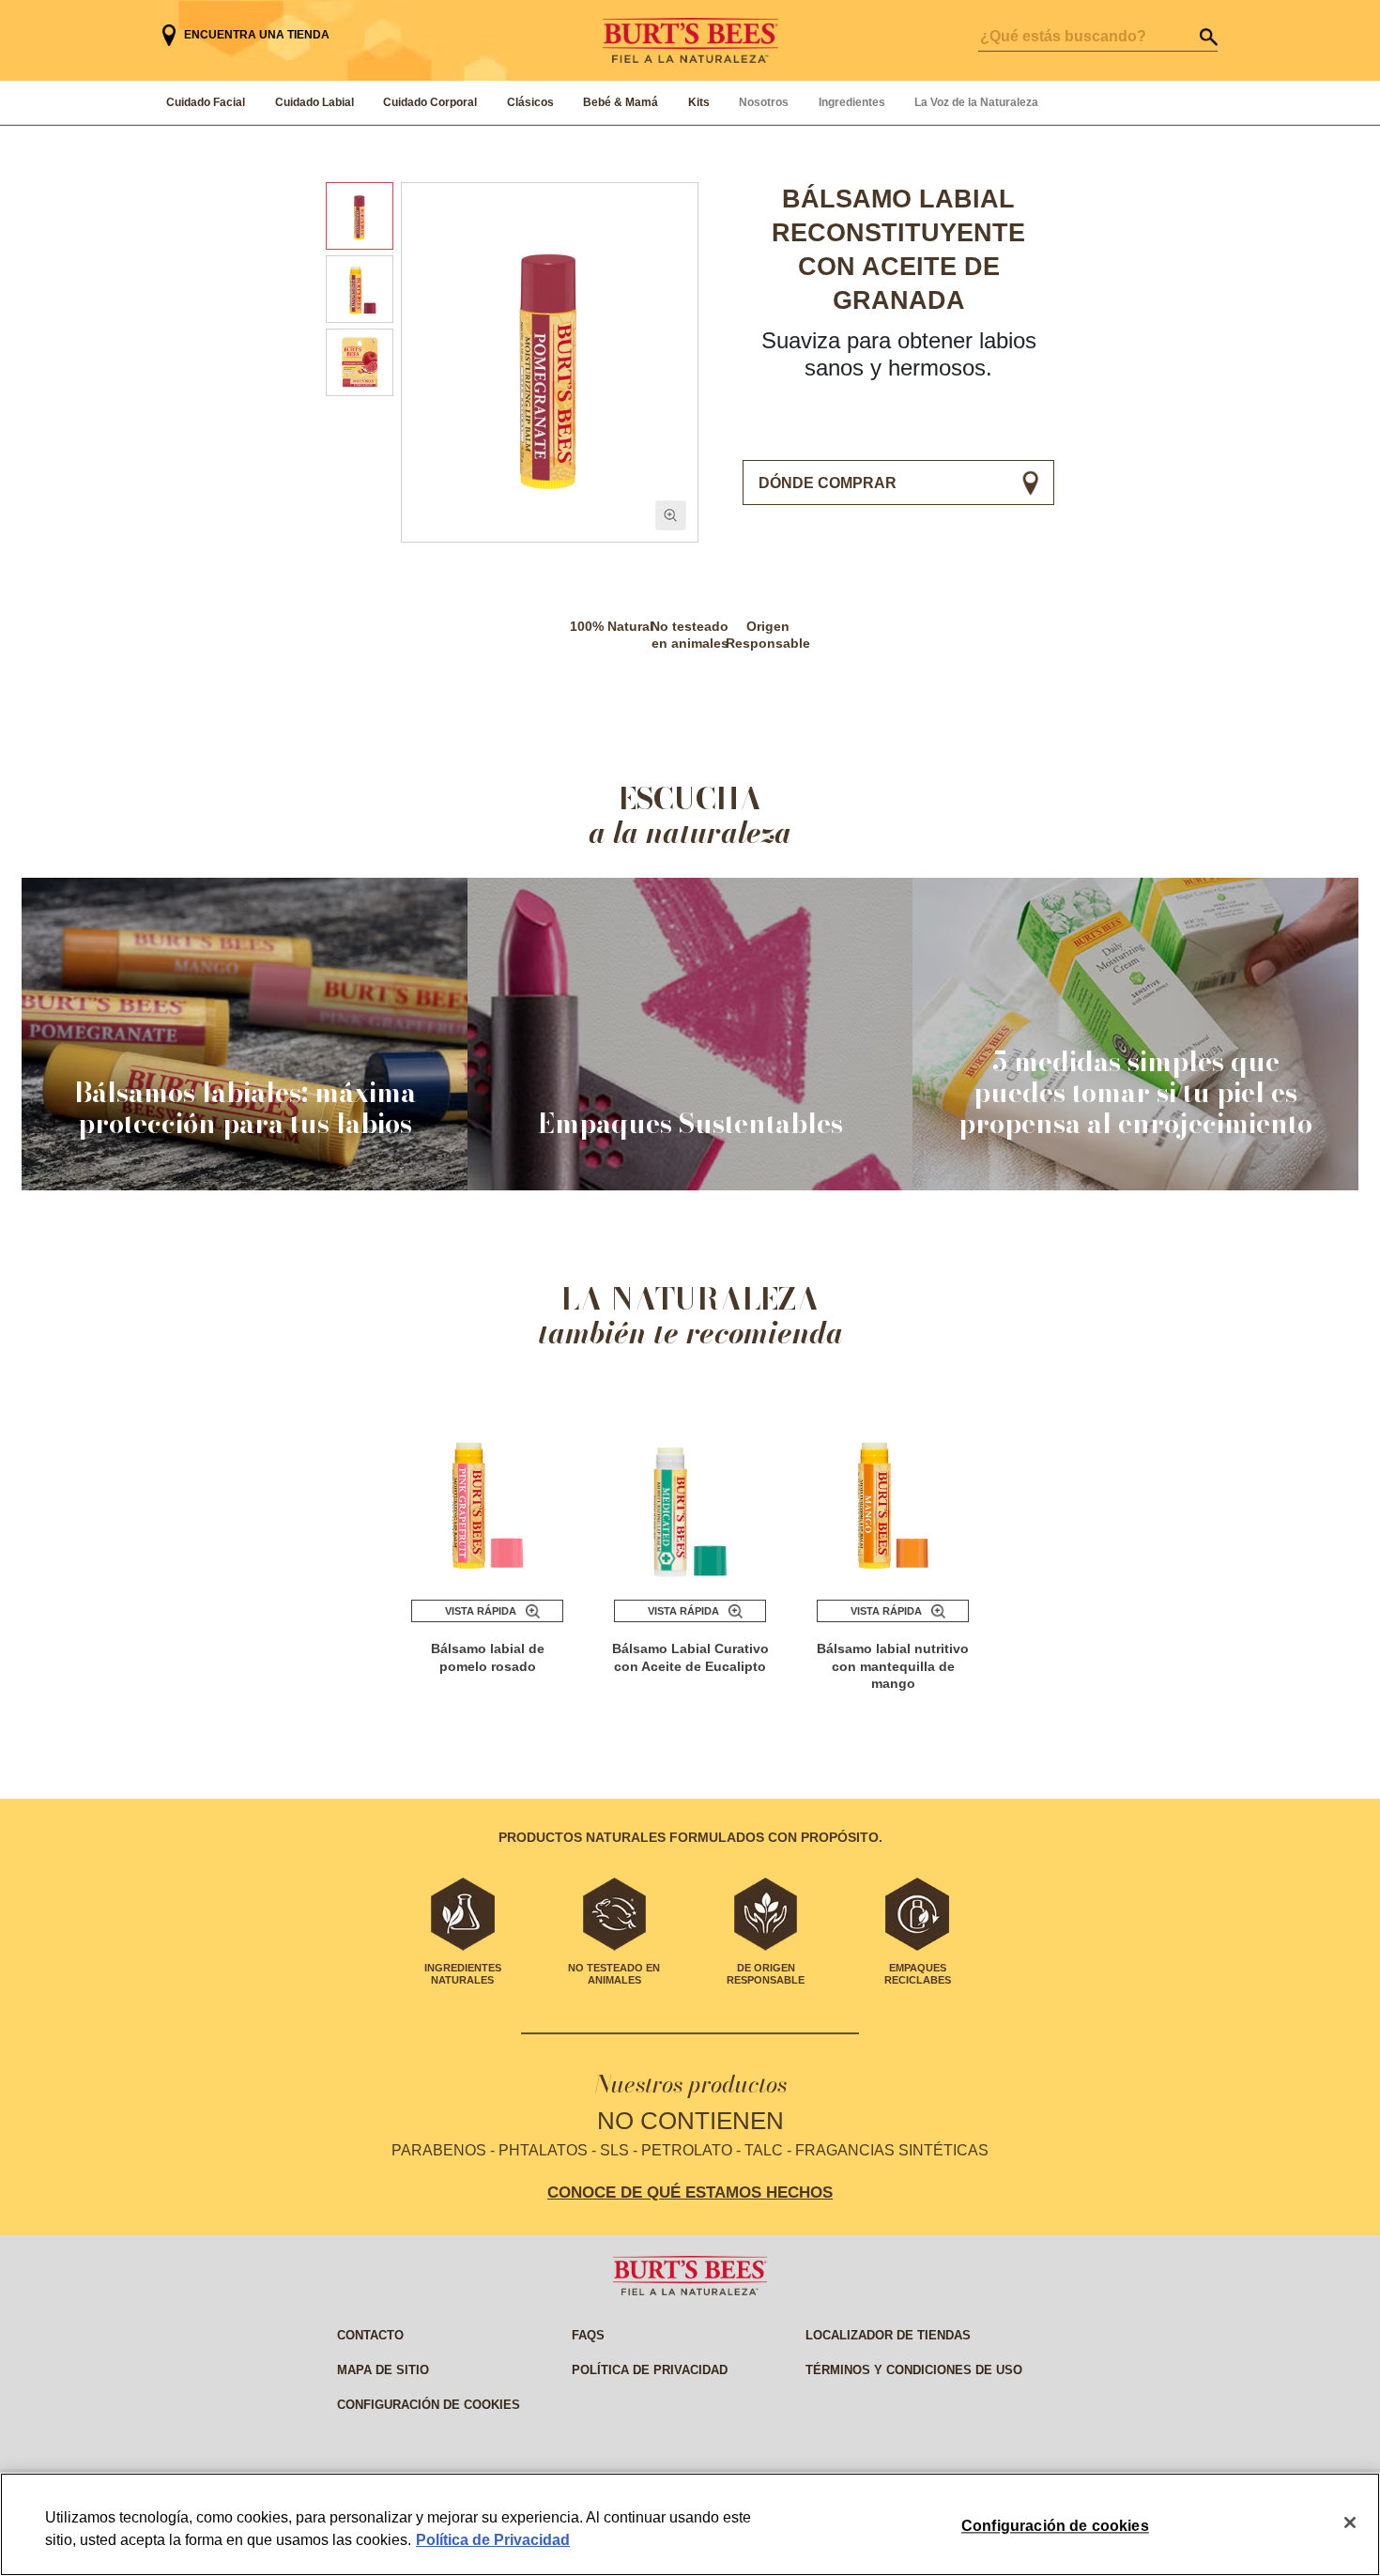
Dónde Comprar (828, 483)
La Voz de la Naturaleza (976, 102)
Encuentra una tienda (257, 35)
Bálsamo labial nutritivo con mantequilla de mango (893, 1666)
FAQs (588, 2335)
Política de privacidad (650, 2370)
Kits (699, 102)
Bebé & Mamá (621, 102)
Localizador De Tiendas (888, 2335)
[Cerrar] (1350, 2522)
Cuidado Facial (206, 102)
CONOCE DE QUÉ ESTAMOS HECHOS (690, 2192)
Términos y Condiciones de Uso (914, 2370)
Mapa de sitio (383, 2370)
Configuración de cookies (429, 2405)
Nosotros (764, 102)
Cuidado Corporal (430, 102)
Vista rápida (481, 1611)
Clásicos (530, 102)
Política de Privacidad (493, 2540)
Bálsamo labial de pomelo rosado (488, 1657)
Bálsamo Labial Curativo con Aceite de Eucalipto (690, 1657)
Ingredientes (852, 102)
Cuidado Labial (314, 102)
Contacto (370, 2335)
